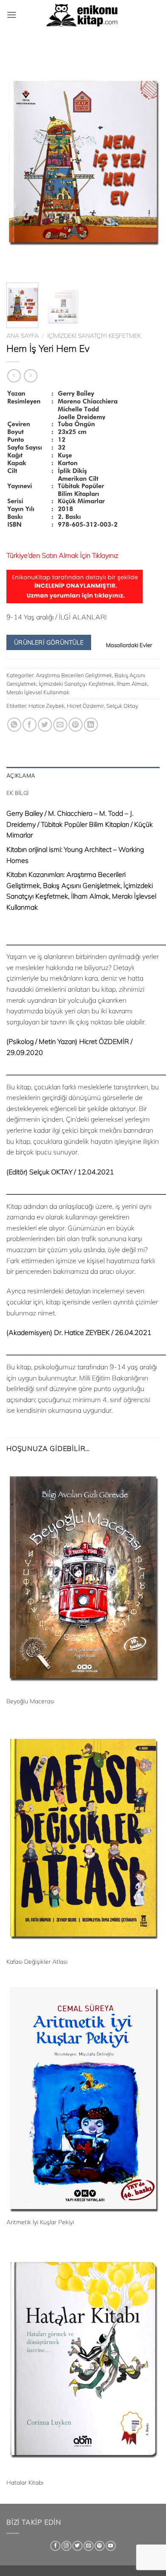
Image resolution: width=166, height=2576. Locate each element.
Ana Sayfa (23, 335)
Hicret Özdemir (85, 706)
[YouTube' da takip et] (111, 2546)
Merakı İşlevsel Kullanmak (38, 692)
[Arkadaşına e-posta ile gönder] (60, 725)
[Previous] (20, 161)
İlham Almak (132, 684)
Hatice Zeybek (46, 706)
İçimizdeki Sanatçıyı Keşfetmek (94, 335)
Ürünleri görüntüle (49, 642)
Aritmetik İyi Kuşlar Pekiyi (40, 2222)
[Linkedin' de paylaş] (91, 725)
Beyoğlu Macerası (30, 1701)
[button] (11, 15)
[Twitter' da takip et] (77, 2546)
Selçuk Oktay (122, 706)
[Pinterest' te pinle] (76, 725)
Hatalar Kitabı (25, 2482)
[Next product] (14, 376)
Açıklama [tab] (21, 775)
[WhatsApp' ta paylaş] (14, 725)
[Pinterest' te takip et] (100, 2546)
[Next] (146, 161)
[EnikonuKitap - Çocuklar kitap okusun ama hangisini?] (83, 15)
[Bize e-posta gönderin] (89, 2546)
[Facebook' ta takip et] (55, 2546)
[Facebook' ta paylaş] (30, 725)
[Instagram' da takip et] (66, 2546)
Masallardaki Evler (129, 645)
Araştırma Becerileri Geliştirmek (74, 675)
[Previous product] (30, 376)
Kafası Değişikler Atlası (37, 1961)
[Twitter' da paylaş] (45, 725)
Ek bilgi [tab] (17, 793)
